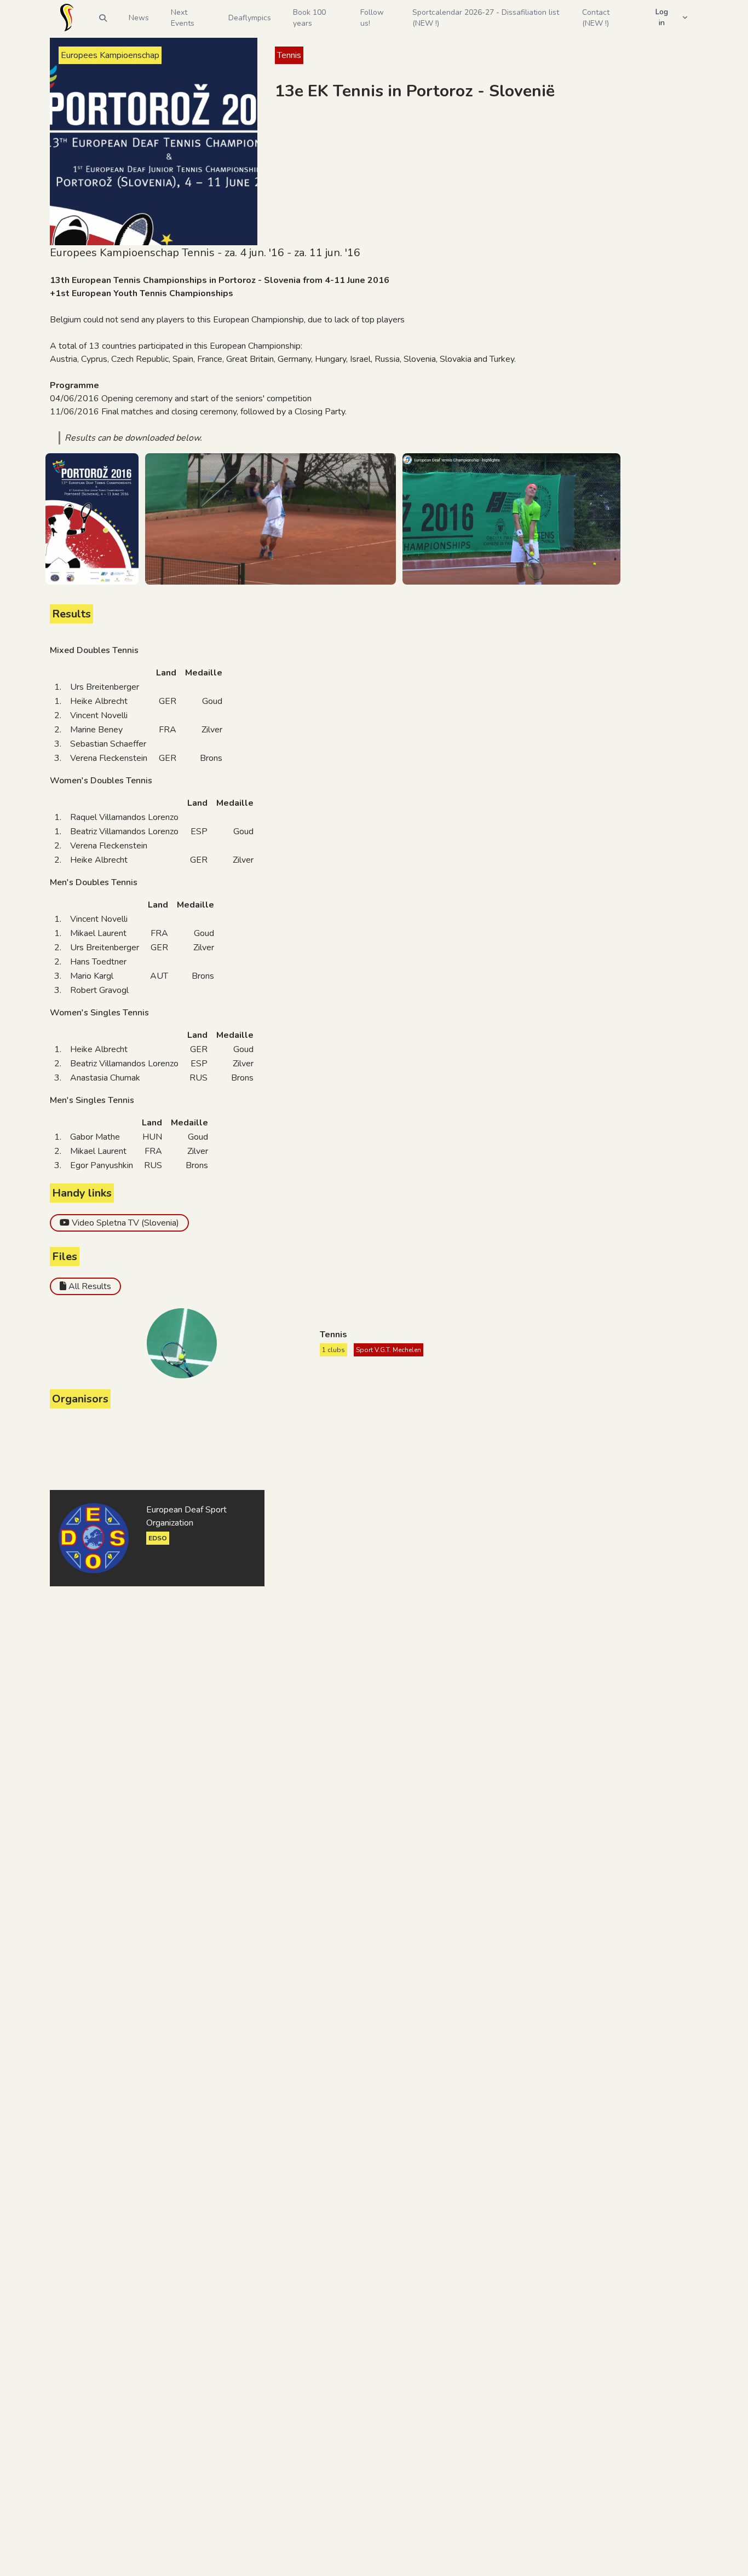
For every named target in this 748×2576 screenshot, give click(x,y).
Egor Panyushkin (102, 1165)
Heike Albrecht (99, 701)
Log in (662, 17)
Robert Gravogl (99, 990)
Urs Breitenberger (105, 687)
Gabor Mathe (95, 1137)
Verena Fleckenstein (109, 758)
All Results (90, 1286)
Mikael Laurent (98, 933)
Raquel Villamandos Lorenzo (124, 817)
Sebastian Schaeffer (108, 744)
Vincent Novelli (99, 715)
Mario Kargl (92, 976)
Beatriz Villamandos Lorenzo (124, 831)
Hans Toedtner (98, 962)
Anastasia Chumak (105, 1078)
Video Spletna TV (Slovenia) (125, 1223)
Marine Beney (96, 730)
